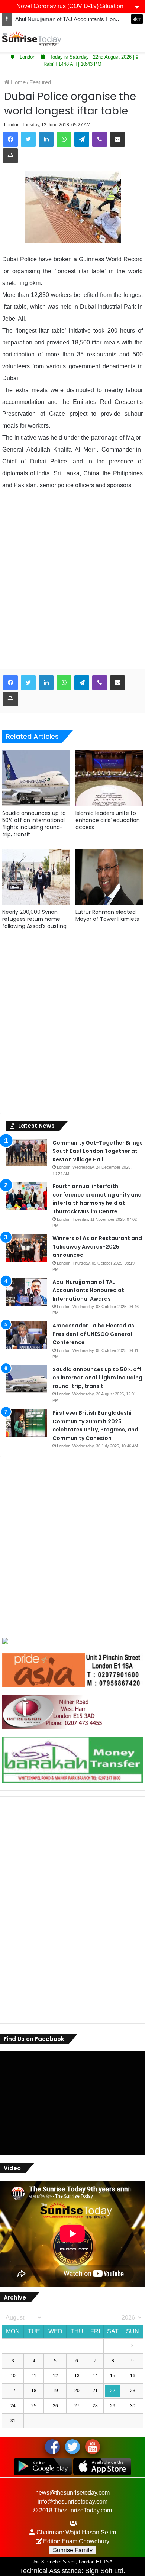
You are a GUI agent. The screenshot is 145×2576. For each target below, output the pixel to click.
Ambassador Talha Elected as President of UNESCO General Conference (93, 1334)
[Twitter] (28, 139)
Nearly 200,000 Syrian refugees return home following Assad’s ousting (34, 919)
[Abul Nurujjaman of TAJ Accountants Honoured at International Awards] (26, 1292)
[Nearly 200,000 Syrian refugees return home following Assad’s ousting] (36, 877)
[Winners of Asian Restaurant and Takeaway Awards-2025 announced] (26, 1248)
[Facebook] (10, 139)
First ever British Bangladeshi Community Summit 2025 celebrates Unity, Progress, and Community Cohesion (95, 1425)
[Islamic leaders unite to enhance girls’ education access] (109, 778)
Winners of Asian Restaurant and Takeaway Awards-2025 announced (97, 1247)
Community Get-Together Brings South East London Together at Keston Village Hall (98, 1151)
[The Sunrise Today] (32, 39)
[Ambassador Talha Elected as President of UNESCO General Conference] (26, 1335)
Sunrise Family (73, 2550)
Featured (40, 82)
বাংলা (137, 19)
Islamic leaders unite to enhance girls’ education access (108, 820)
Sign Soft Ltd (104, 2571)
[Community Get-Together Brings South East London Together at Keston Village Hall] (26, 1153)
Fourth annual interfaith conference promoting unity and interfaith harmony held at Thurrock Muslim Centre (97, 1199)
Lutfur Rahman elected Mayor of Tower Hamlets (107, 915)
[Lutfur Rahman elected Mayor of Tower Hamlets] (109, 877)
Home (17, 82)
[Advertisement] (72, 585)
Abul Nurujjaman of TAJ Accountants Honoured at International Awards (88, 1290)
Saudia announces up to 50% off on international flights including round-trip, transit (34, 824)
